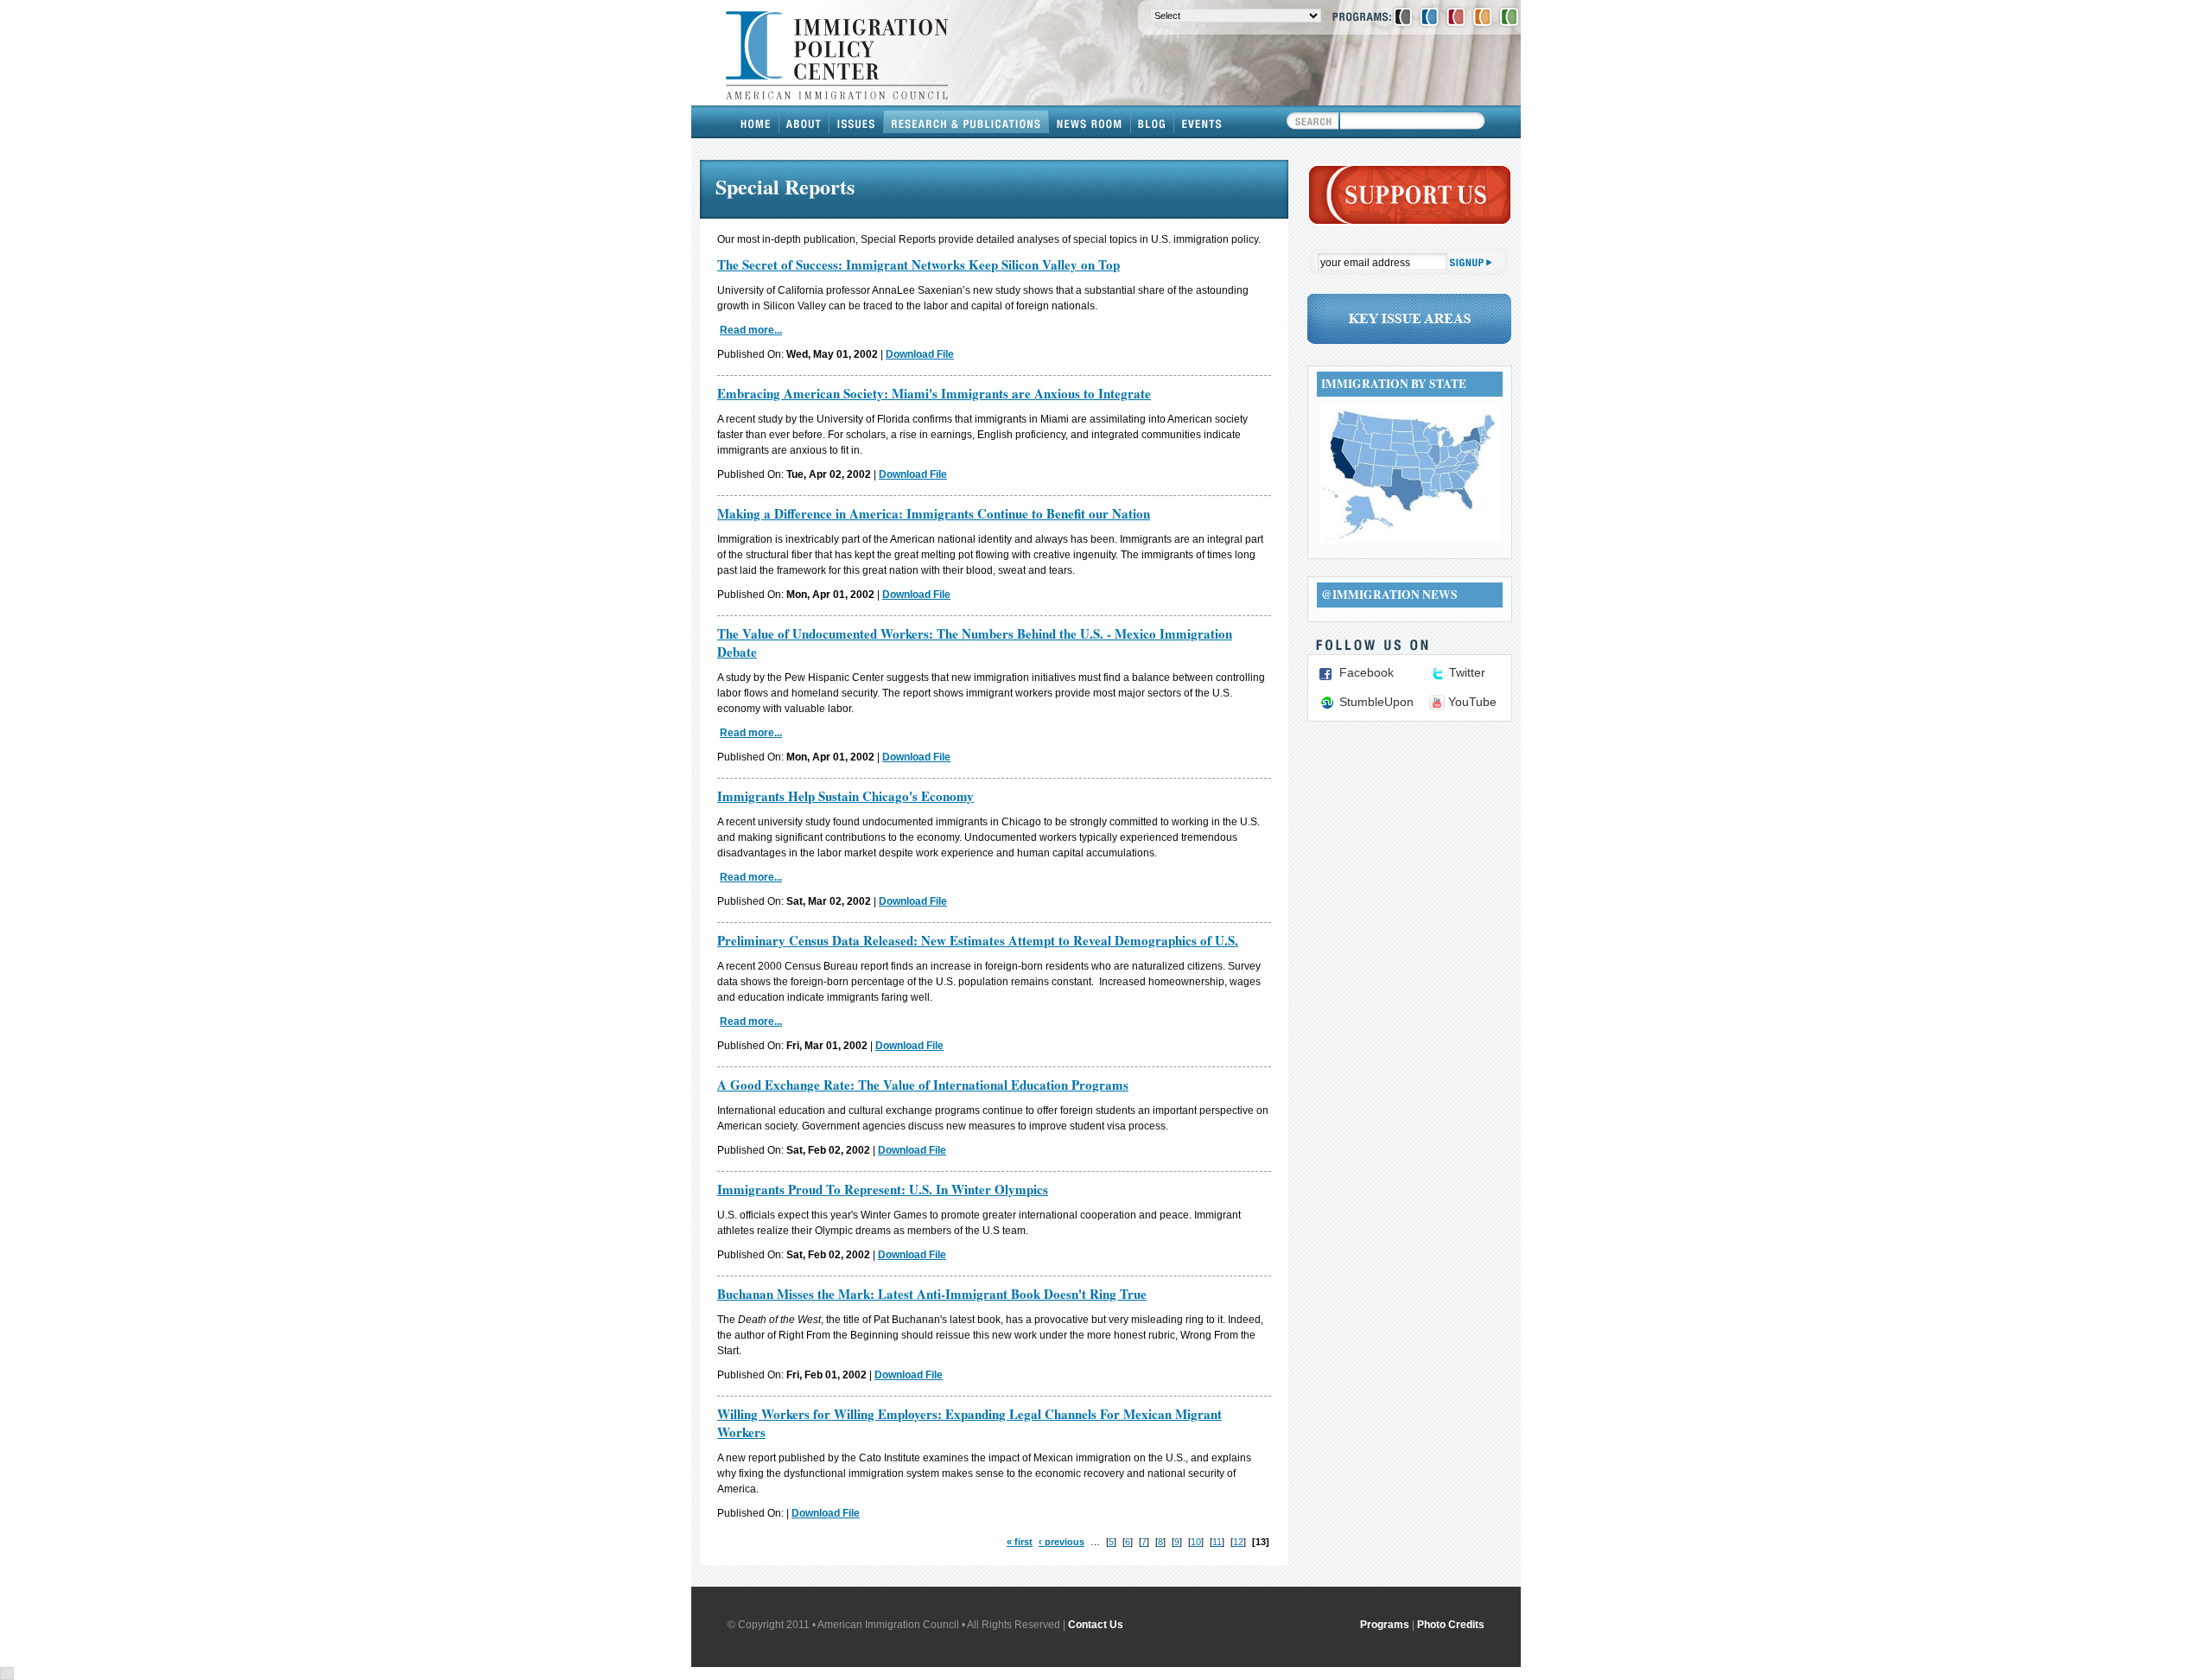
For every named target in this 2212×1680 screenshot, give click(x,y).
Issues (857, 122)
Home (756, 122)
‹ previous (1062, 1542)
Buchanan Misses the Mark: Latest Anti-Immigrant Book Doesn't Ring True (932, 1294)
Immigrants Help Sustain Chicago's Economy (845, 796)
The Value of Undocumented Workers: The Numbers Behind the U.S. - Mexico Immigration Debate (975, 643)
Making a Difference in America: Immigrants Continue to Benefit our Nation (934, 513)
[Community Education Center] (1483, 16)
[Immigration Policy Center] (1429, 16)
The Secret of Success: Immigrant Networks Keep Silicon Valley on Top (918, 264)
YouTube (1472, 702)
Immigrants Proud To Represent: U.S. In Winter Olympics (883, 1189)
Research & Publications (966, 122)
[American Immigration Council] (1403, 16)
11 (1217, 1542)
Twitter (1467, 672)
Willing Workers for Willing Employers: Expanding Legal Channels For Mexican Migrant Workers (969, 1423)
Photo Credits (1451, 1625)
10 (1196, 1542)
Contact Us (1096, 1625)
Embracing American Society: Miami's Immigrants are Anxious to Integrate (934, 393)
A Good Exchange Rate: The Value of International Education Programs (923, 1085)
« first (1020, 1542)
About (804, 122)
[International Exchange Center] (1509, 16)
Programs (1385, 1625)
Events (1202, 122)
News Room (1090, 122)
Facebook (1367, 672)
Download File (920, 354)
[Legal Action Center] (1456, 16)
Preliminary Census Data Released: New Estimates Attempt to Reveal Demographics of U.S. (978, 940)
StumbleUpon (1376, 702)
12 (1238, 1542)
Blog (1153, 122)
